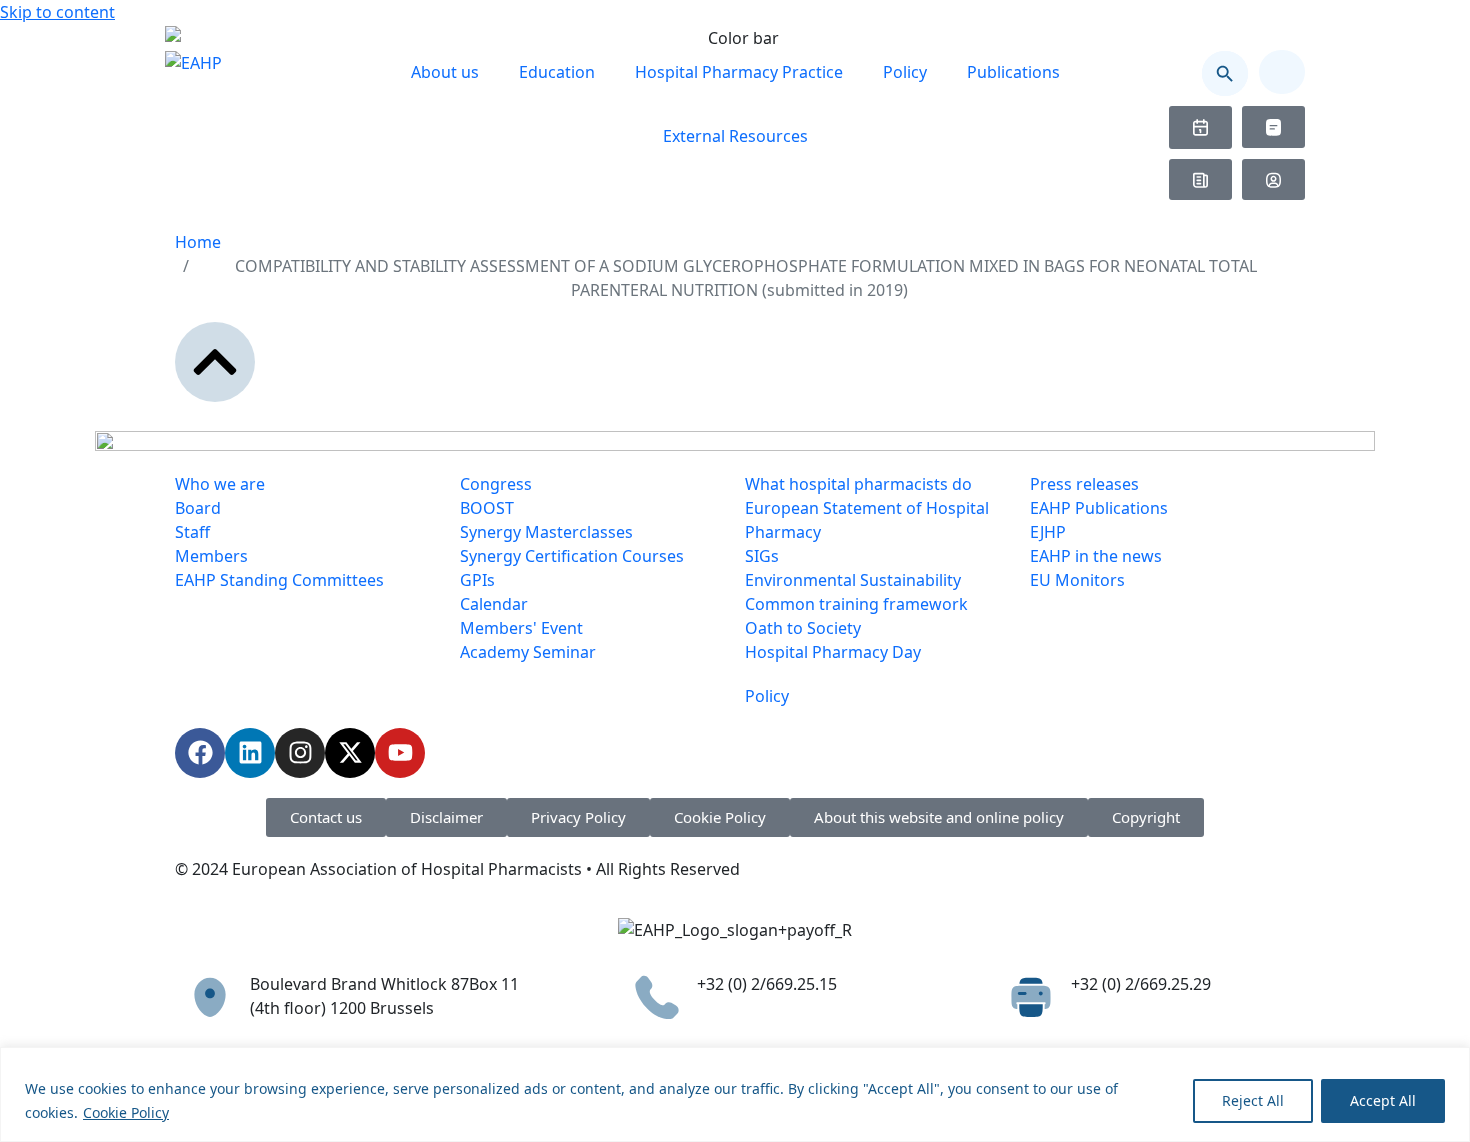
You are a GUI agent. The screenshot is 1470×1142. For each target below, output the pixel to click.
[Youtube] (400, 753)
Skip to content (57, 12)
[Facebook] (200, 753)
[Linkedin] (250, 753)
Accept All (1383, 1100)
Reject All (1253, 1100)
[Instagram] (300, 753)
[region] (735, 1094)
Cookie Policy (126, 1112)
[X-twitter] (350, 753)
